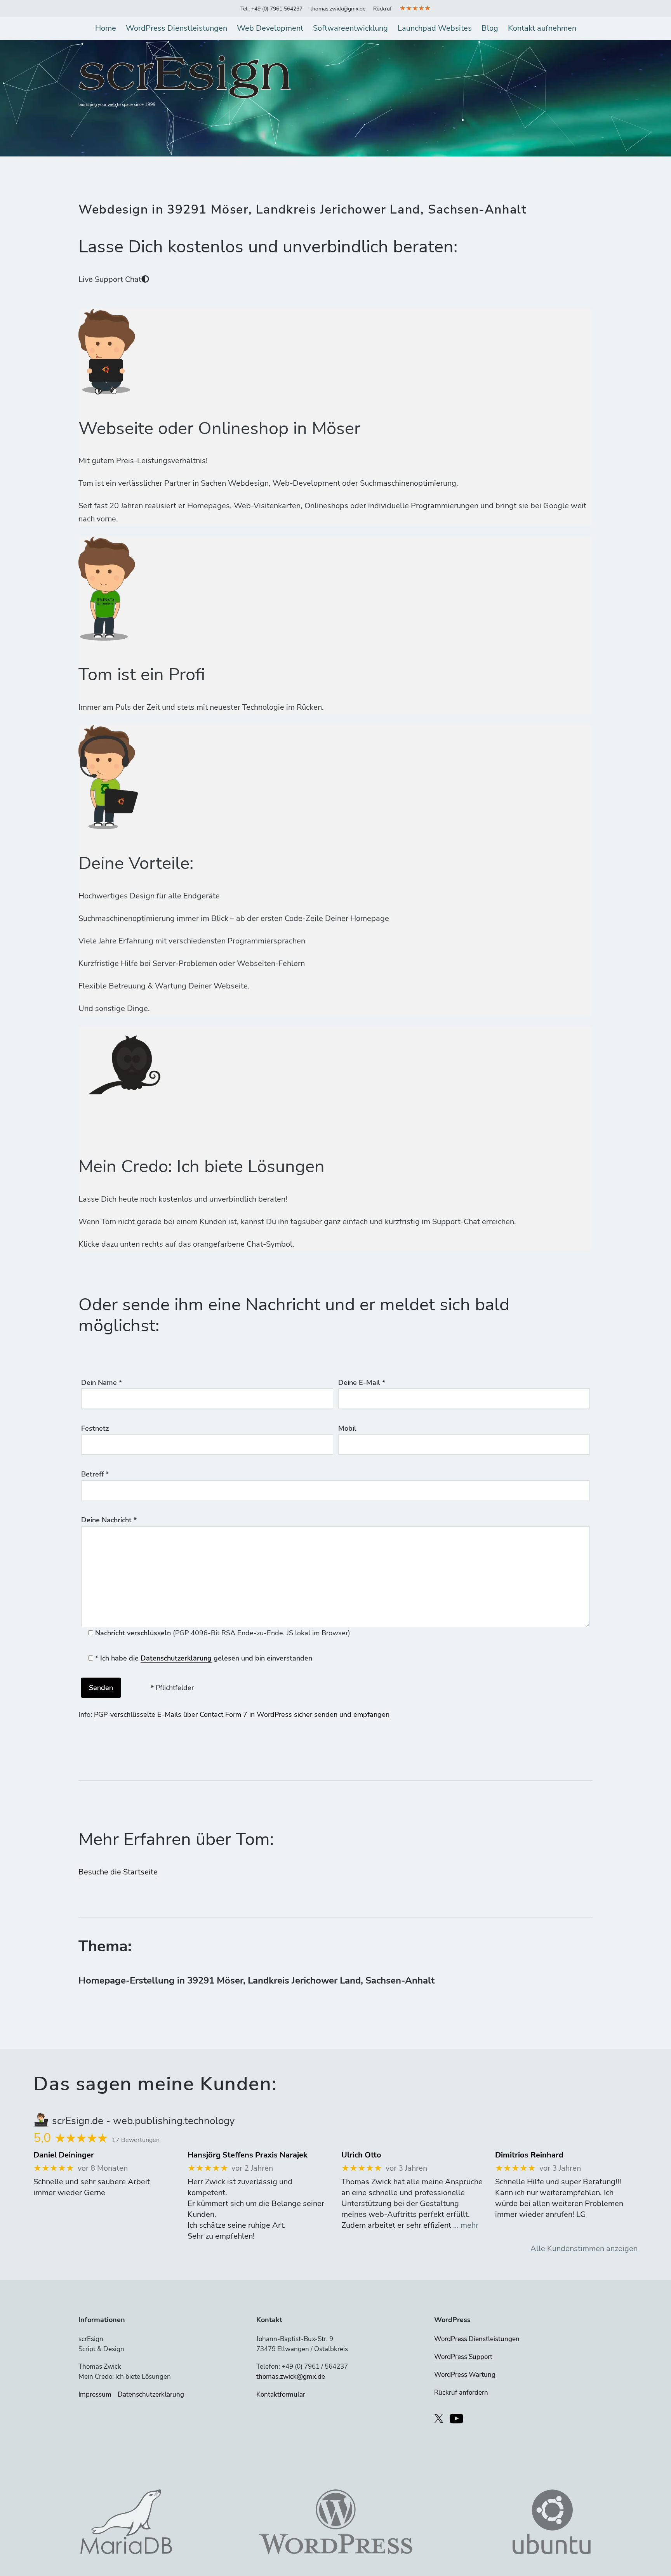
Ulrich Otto (361, 2155)
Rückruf (382, 9)
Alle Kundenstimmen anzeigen (584, 2249)
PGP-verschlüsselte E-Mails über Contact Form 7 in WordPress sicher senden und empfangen (242, 1714)
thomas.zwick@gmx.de (338, 9)
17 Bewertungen (136, 2140)
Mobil (347, 1428)
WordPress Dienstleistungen (176, 28)
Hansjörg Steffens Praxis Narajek (248, 2155)
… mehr (466, 2225)
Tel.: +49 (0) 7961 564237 (271, 9)
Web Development (270, 28)
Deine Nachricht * (109, 1520)
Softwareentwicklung (350, 28)
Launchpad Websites (435, 28)
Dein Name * (102, 1383)
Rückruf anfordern (461, 2393)
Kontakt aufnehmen (542, 28)
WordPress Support (463, 2357)
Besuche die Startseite (118, 1872)
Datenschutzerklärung (176, 1658)
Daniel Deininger (64, 2155)
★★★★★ (415, 8)
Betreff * (95, 1474)
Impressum (95, 2394)
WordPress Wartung (465, 2375)
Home (106, 28)
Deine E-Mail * (362, 1383)
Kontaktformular (281, 2394)
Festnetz (95, 1428)
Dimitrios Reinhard (529, 2155)
